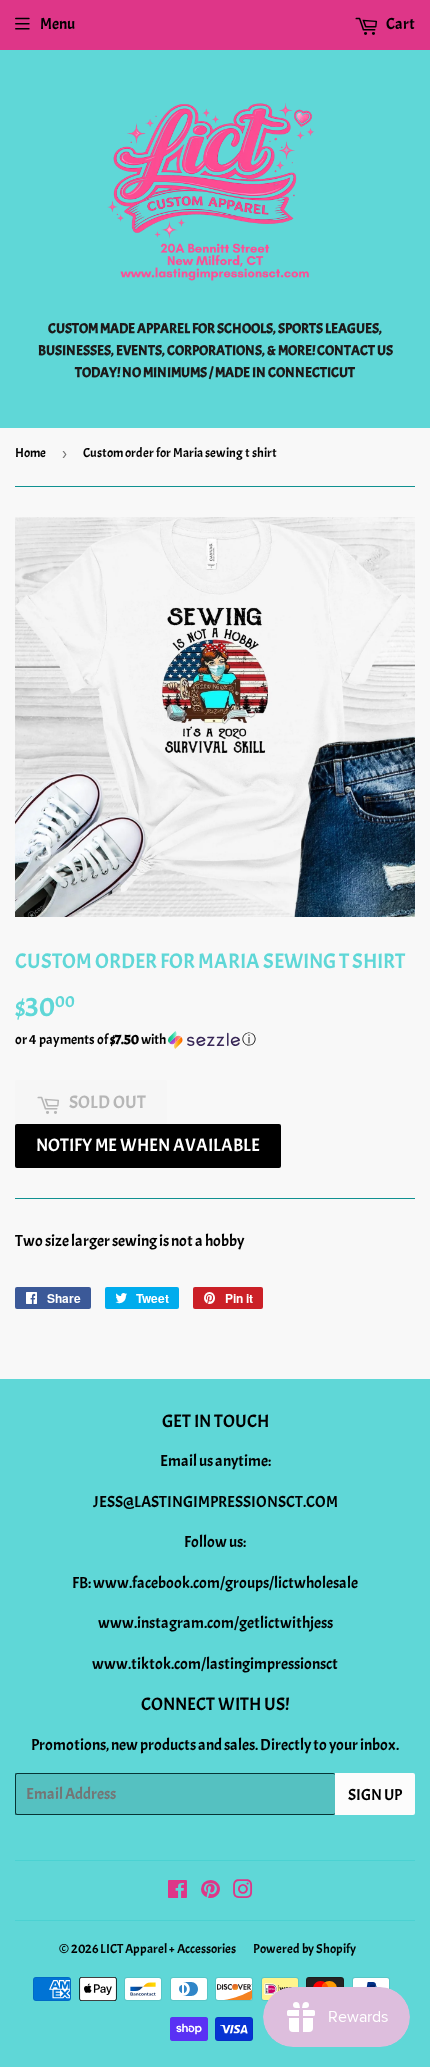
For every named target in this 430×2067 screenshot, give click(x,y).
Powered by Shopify (304, 1949)
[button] (215, 1040)
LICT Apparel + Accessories (168, 1949)
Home (30, 453)
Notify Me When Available (148, 1145)
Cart (399, 24)
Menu (57, 24)
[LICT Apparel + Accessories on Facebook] (177, 1892)
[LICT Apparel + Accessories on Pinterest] (210, 1892)
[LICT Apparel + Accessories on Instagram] (243, 1892)
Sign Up (375, 1795)
